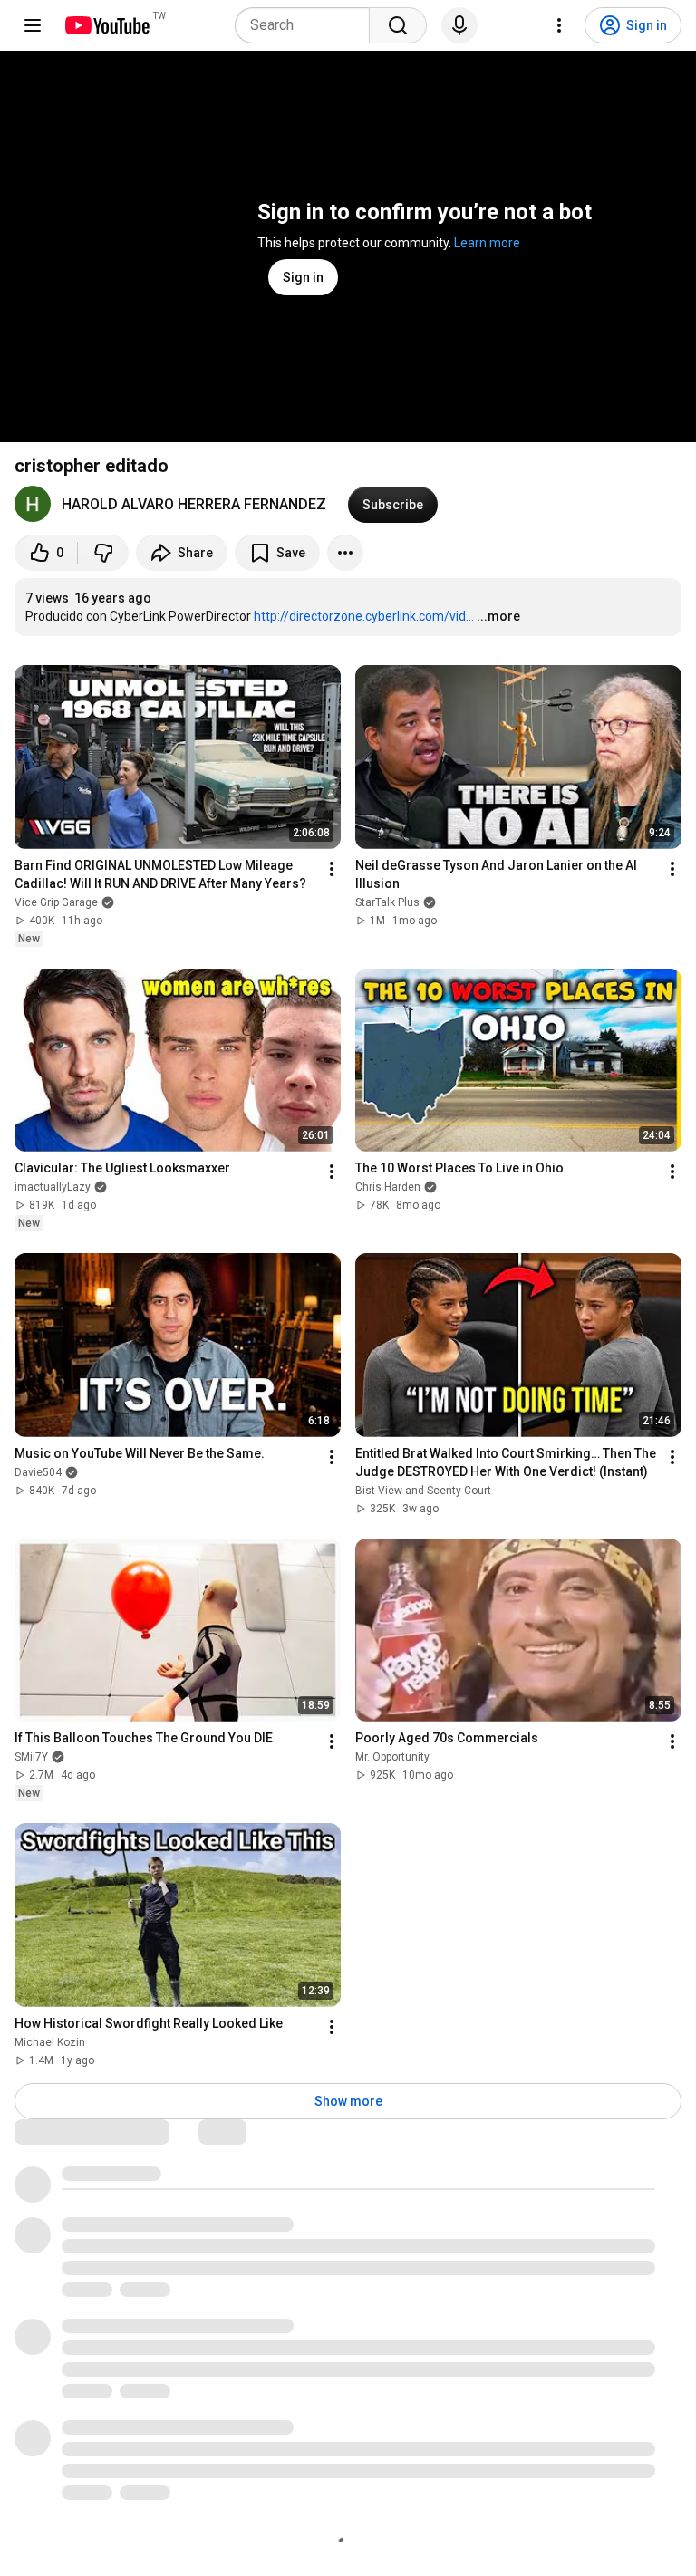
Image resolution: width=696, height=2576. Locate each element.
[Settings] (559, 25)
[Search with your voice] (459, 25)
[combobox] (308, 25)
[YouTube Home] (106, 25)
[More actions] (345, 553)
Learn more (487, 243)
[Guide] (33, 25)
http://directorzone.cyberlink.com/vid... (364, 616)
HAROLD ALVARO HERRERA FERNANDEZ (194, 504)
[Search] (398, 25)
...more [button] (498, 616)
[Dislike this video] (103, 553)
